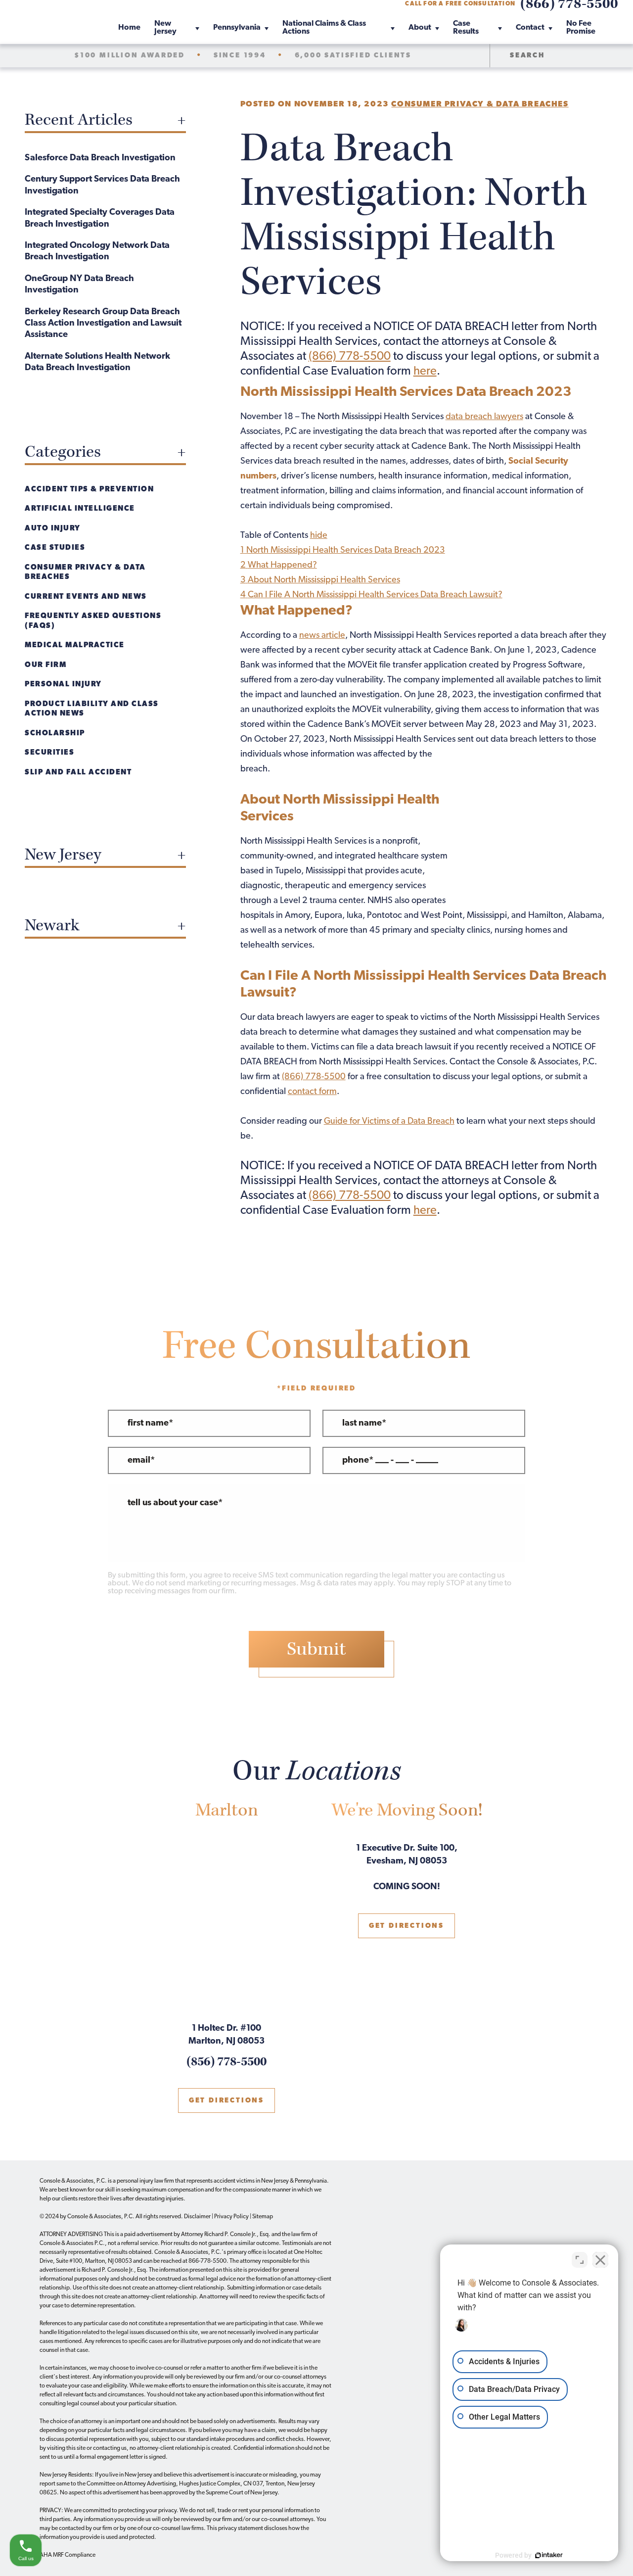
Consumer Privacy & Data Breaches (480, 104)
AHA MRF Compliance (68, 2555)
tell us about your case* (175, 1503)
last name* (364, 1424)
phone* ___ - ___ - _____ (390, 1461)
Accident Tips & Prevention (89, 490)
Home (129, 28)
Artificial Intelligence (80, 509)
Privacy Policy (231, 2217)
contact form (312, 1092)
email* (141, 1461)
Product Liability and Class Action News (92, 709)
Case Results (466, 28)
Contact (530, 28)
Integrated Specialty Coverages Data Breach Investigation (100, 218)
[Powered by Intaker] (549, 2555)
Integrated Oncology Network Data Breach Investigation (97, 252)
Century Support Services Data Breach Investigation (102, 185)
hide (319, 536)
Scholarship (55, 734)
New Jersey (165, 28)
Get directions (226, 2101)
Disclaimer (197, 2217)
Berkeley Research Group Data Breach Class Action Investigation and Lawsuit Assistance (103, 324)
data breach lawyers (484, 417)
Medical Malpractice (75, 645)
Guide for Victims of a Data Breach (389, 1122)
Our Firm (45, 665)
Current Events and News (86, 597)
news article (322, 636)
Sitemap (263, 2217)
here (425, 372)
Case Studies (55, 548)
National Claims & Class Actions (324, 28)
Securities (49, 753)
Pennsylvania (237, 28)
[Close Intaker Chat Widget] (600, 2260)
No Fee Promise (581, 28)
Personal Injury (63, 685)
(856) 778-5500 (226, 2062)
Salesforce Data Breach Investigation (100, 158)
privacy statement (241, 2528)
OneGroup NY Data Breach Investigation (79, 285)
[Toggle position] (580, 2260)
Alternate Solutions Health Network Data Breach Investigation (97, 362)
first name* (150, 1424)
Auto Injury (53, 529)
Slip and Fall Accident (78, 773)
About (420, 28)
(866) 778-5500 (350, 357)
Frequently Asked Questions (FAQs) (93, 621)
